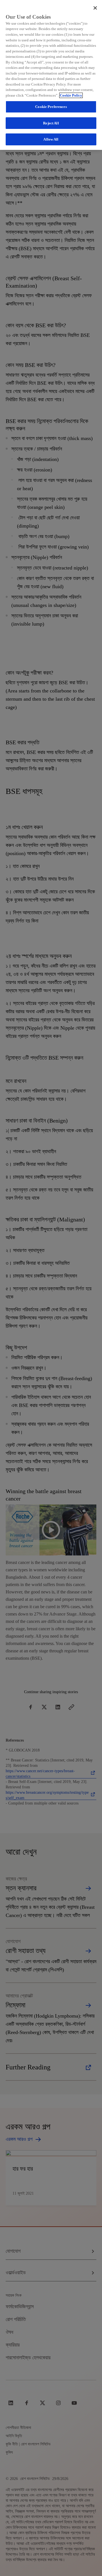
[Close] (95, 8)
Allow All (51, 139)
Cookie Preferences (51, 107)
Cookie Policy (71, 95)
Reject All (51, 123)
